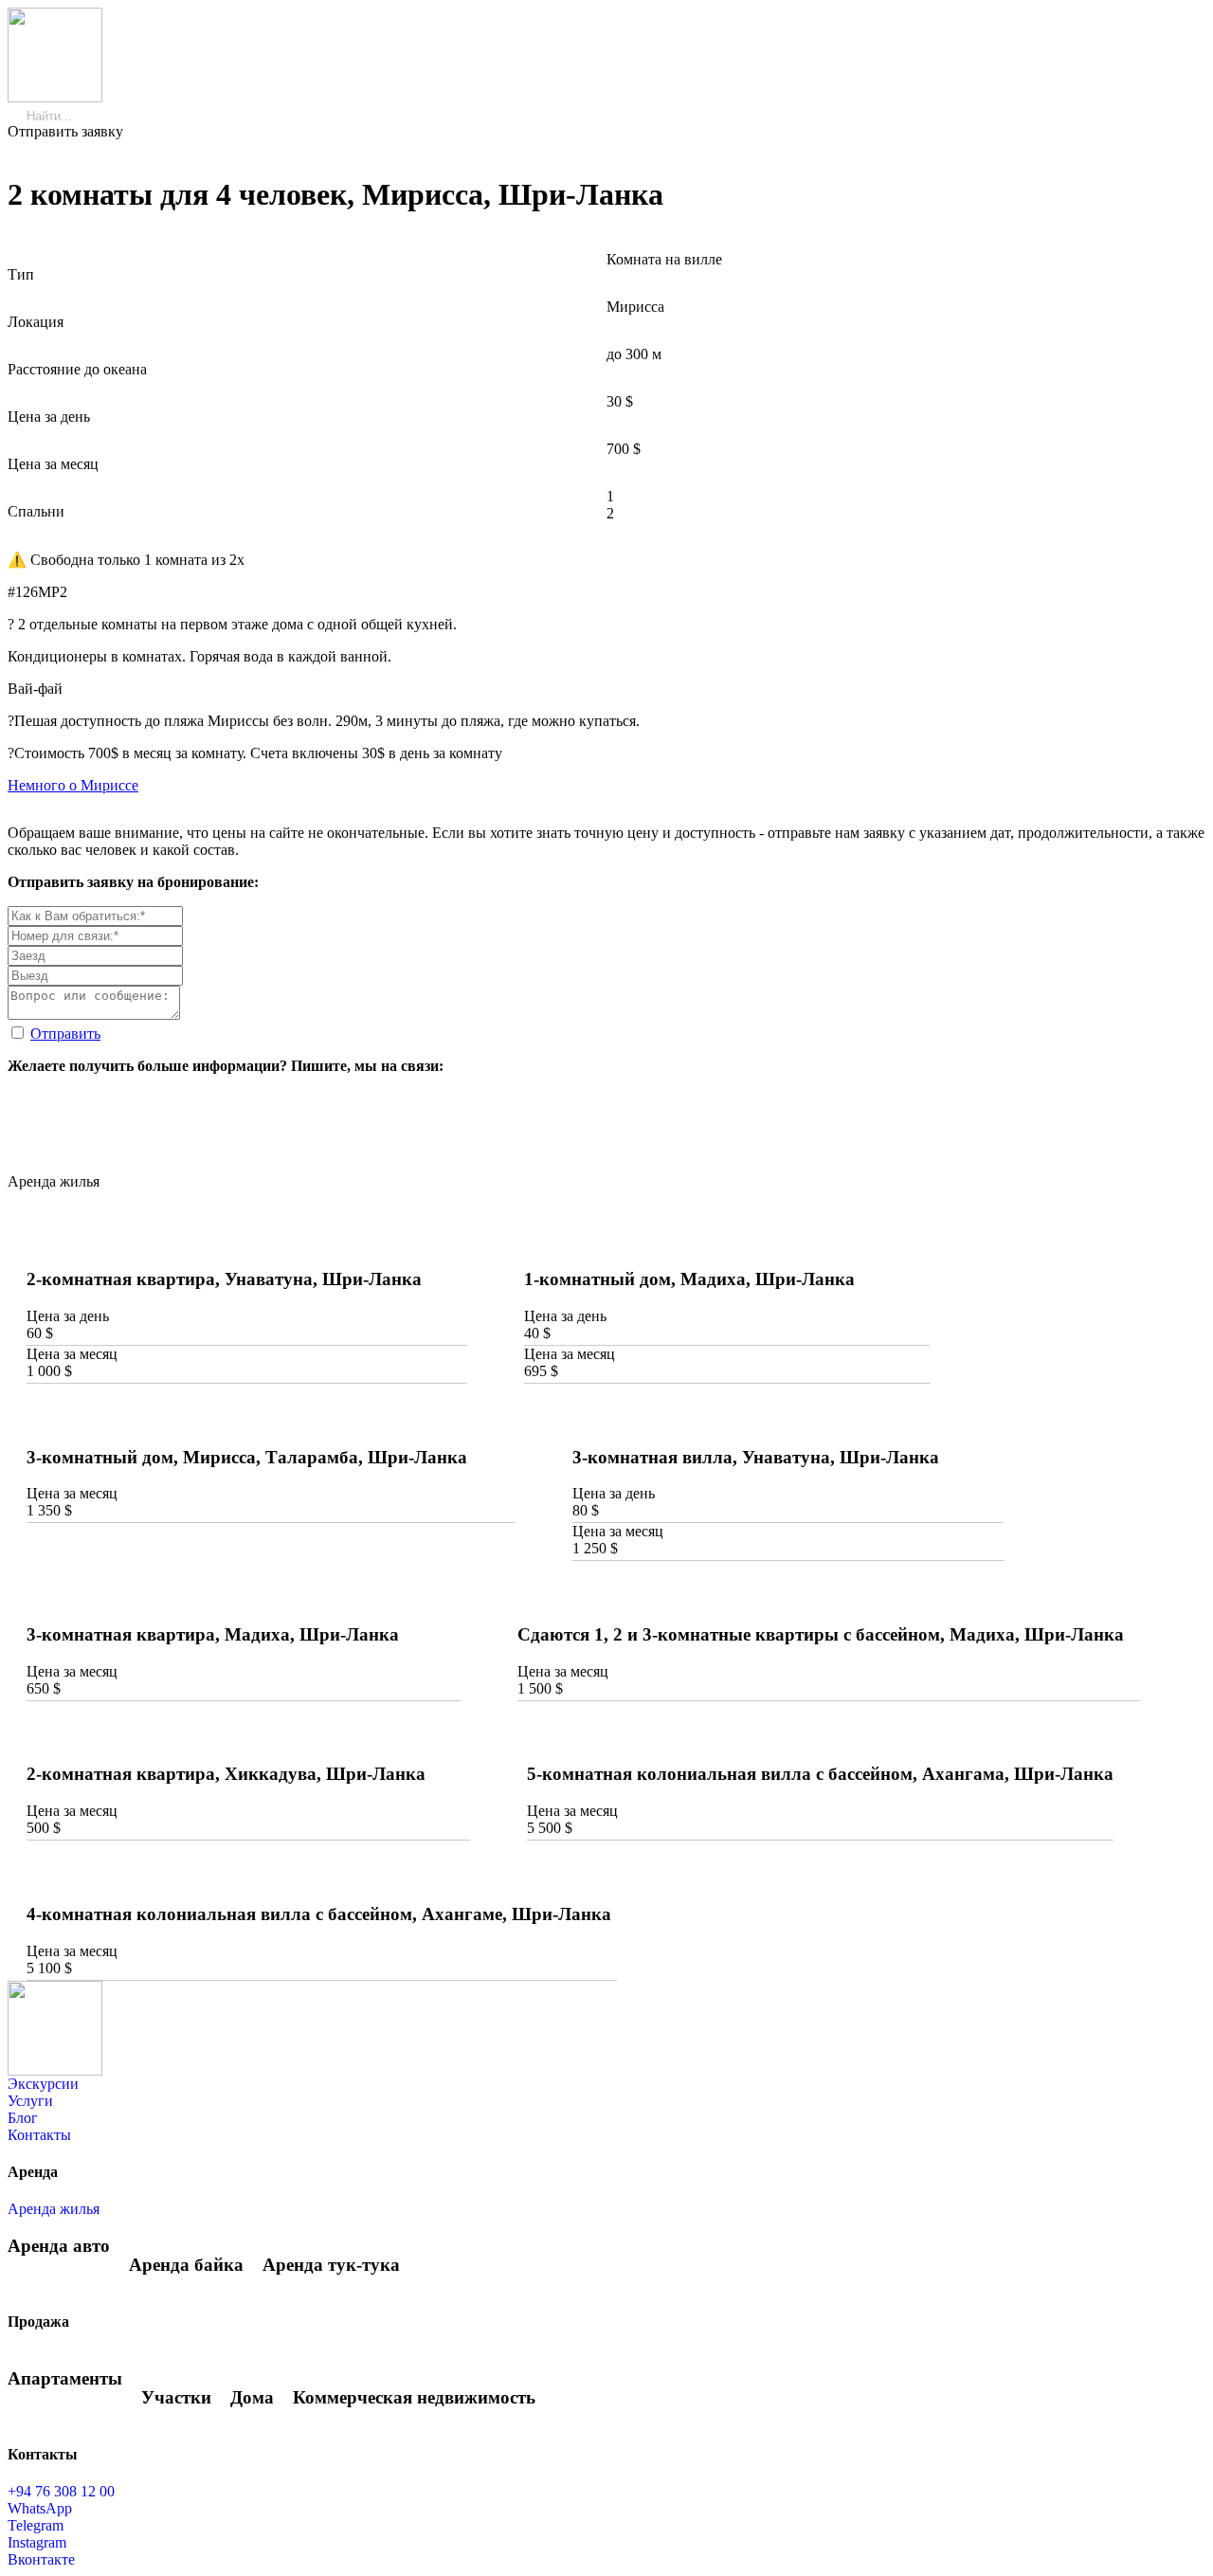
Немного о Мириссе (73, 785)
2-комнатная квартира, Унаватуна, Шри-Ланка (224, 1279)
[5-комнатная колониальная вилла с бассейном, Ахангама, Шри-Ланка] (821, 1738)
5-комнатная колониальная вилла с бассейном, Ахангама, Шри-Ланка (820, 1774)
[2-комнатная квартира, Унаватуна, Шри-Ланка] (247, 1243)
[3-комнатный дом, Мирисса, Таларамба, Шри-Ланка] (271, 1421)
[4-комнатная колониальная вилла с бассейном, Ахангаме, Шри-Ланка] (322, 1878)
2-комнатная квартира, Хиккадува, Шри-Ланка (226, 1774)
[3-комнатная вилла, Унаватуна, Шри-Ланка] (788, 1421)
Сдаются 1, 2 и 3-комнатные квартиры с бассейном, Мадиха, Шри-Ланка (821, 1634)
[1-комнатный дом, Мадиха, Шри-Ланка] (727, 1243)
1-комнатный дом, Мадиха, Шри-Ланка (689, 1279)
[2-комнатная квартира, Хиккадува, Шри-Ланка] (248, 1738)
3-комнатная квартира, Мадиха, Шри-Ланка (213, 1634)
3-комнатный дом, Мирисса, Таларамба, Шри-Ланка (247, 1457)
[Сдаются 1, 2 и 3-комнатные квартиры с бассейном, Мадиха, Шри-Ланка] (829, 1598)
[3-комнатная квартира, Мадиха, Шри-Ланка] (244, 1598)
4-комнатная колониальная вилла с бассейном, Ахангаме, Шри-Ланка (319, 1914)
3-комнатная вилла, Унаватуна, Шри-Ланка (756, 1457)
